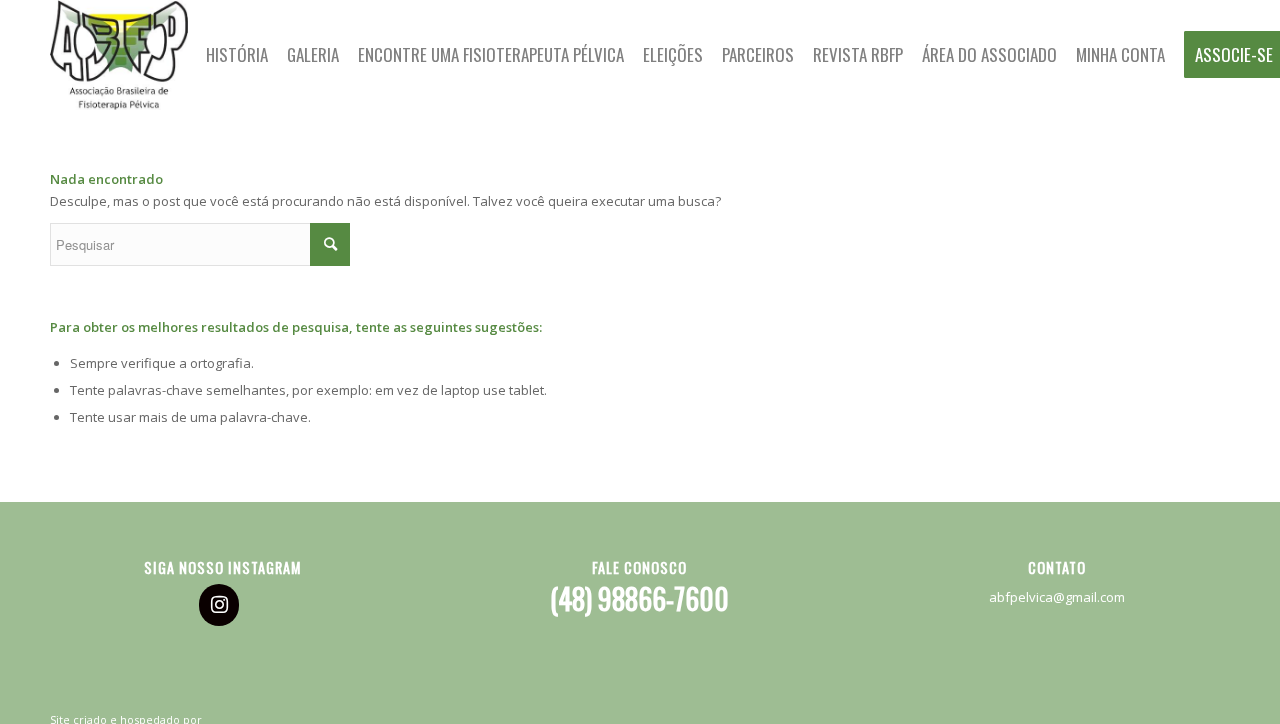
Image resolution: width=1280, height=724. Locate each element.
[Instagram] (219, 605)
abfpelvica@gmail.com (1057, 597)
